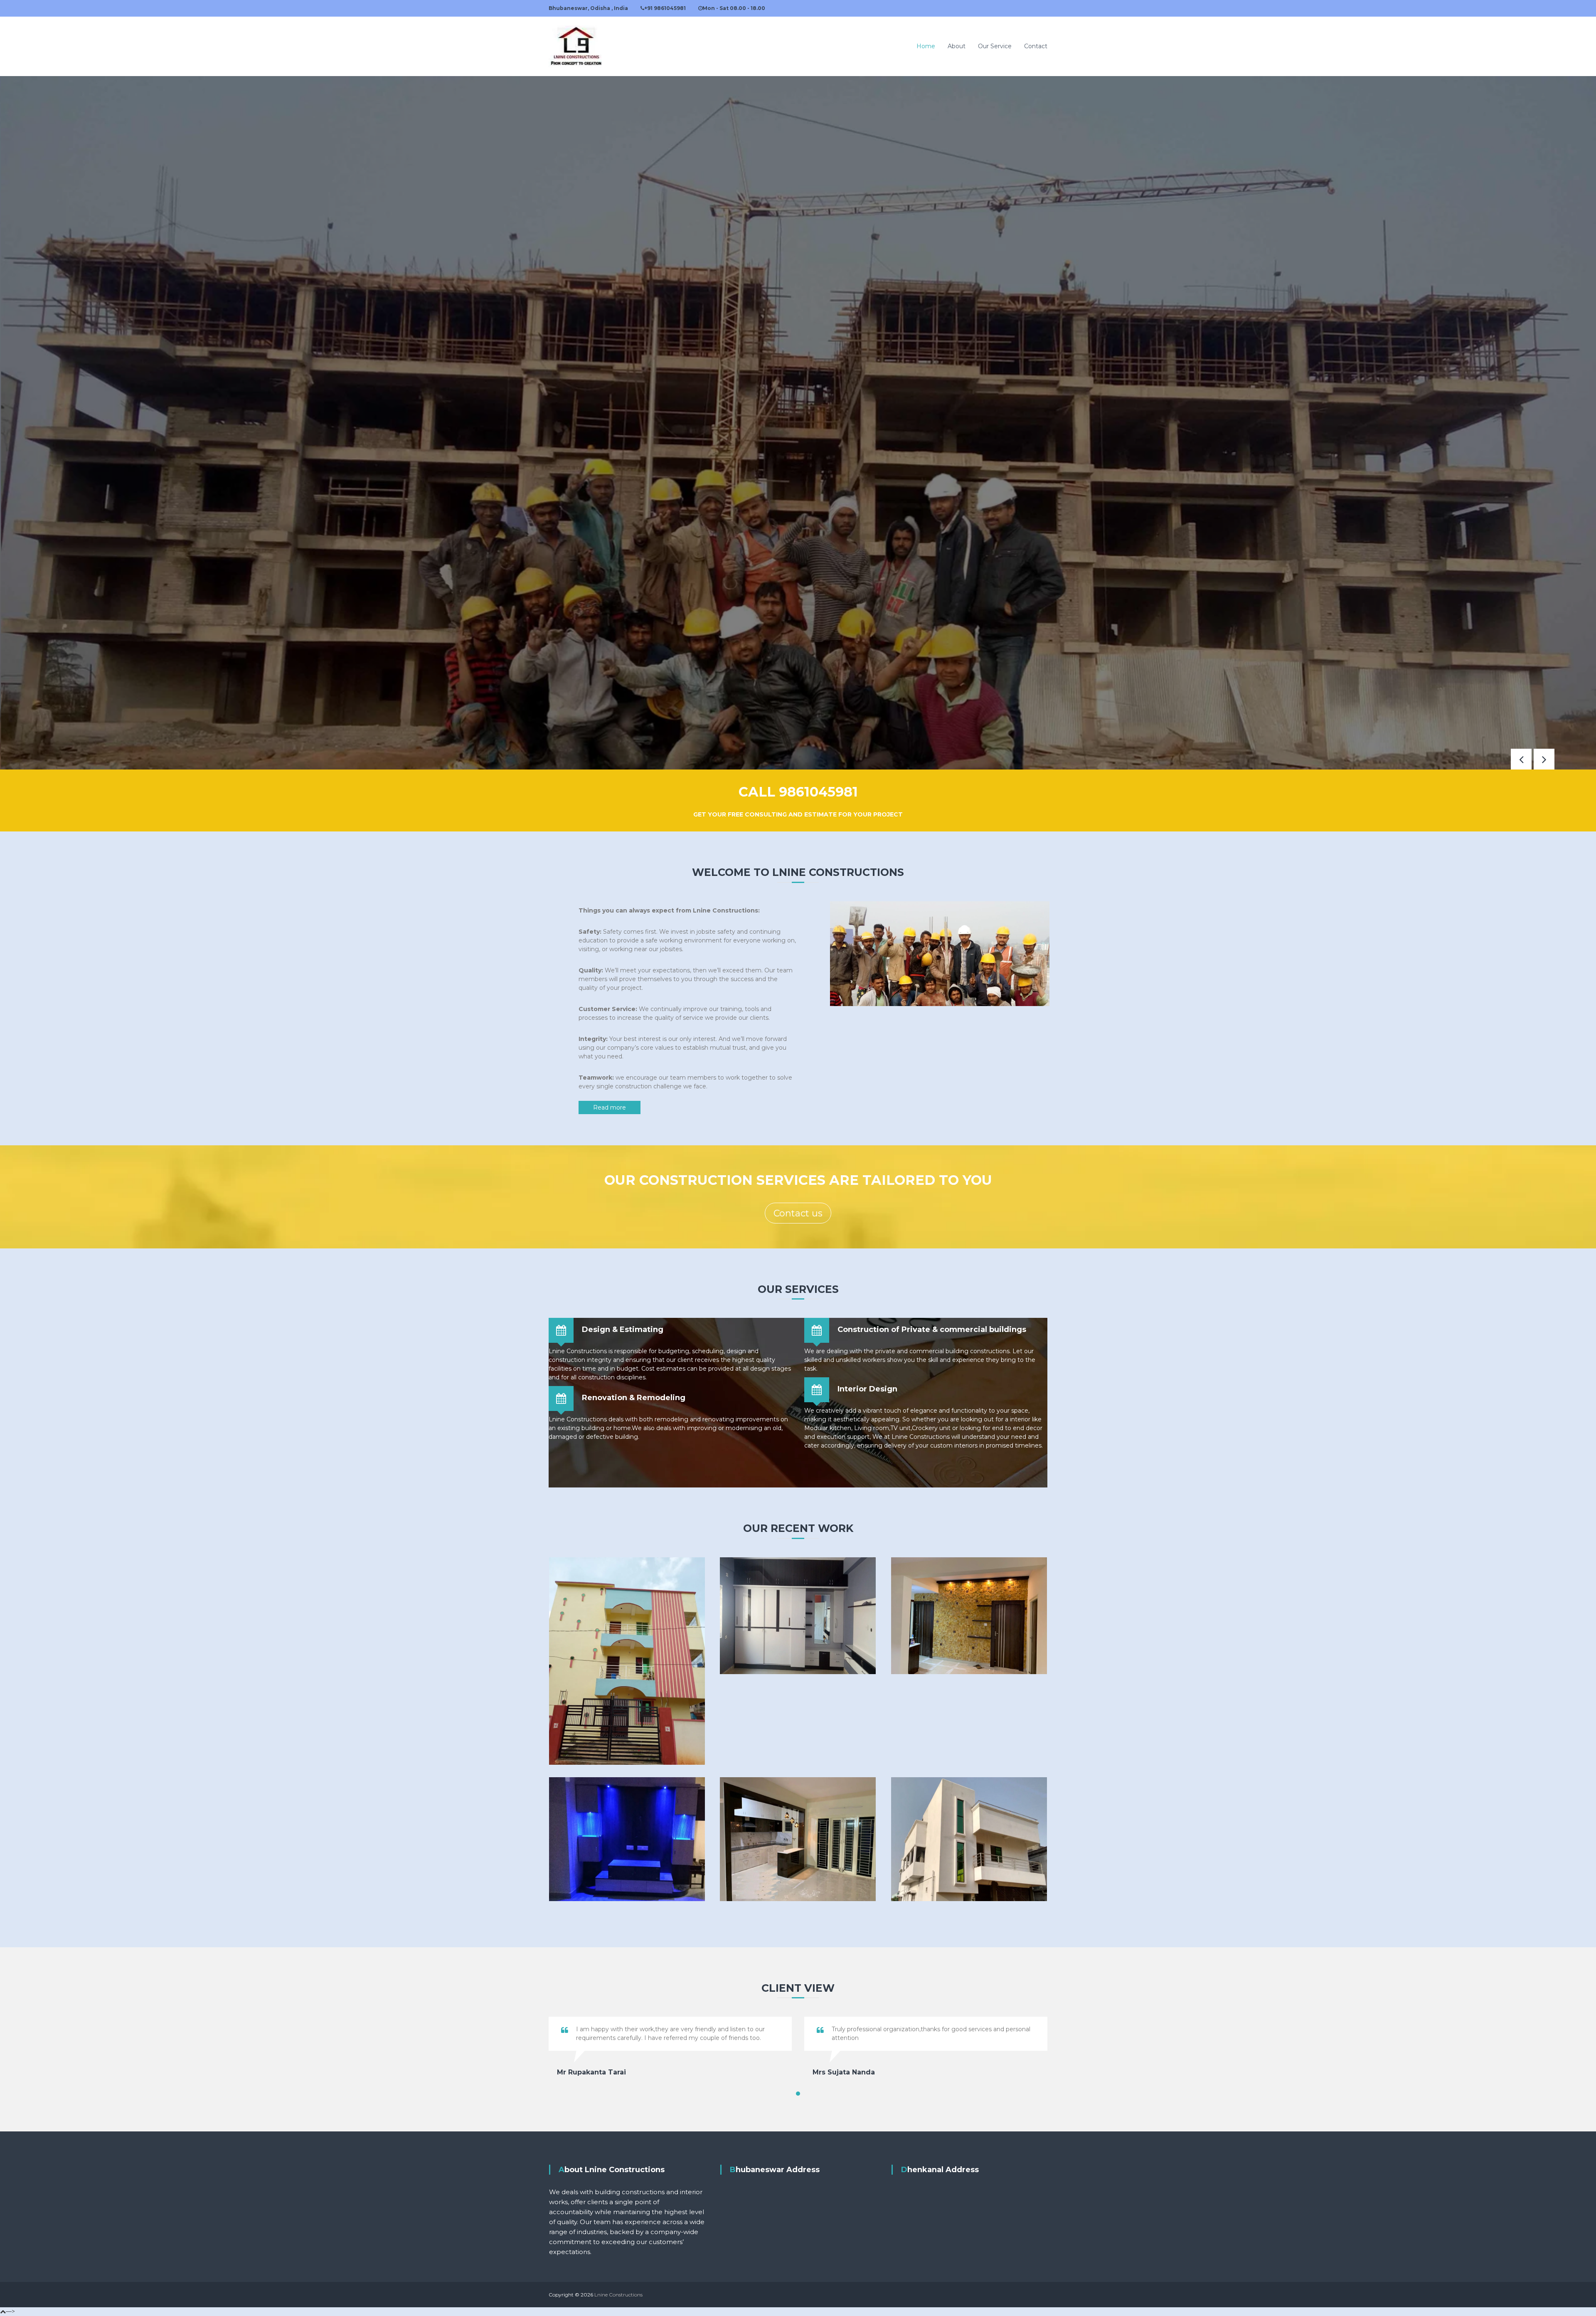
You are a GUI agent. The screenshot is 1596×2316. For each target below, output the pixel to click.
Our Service (995, 46)
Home (926, 46)
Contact (1036, 46)
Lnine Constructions (618, 2295)
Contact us (798, 1213)
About (957, 46)
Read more (610, 1107)
